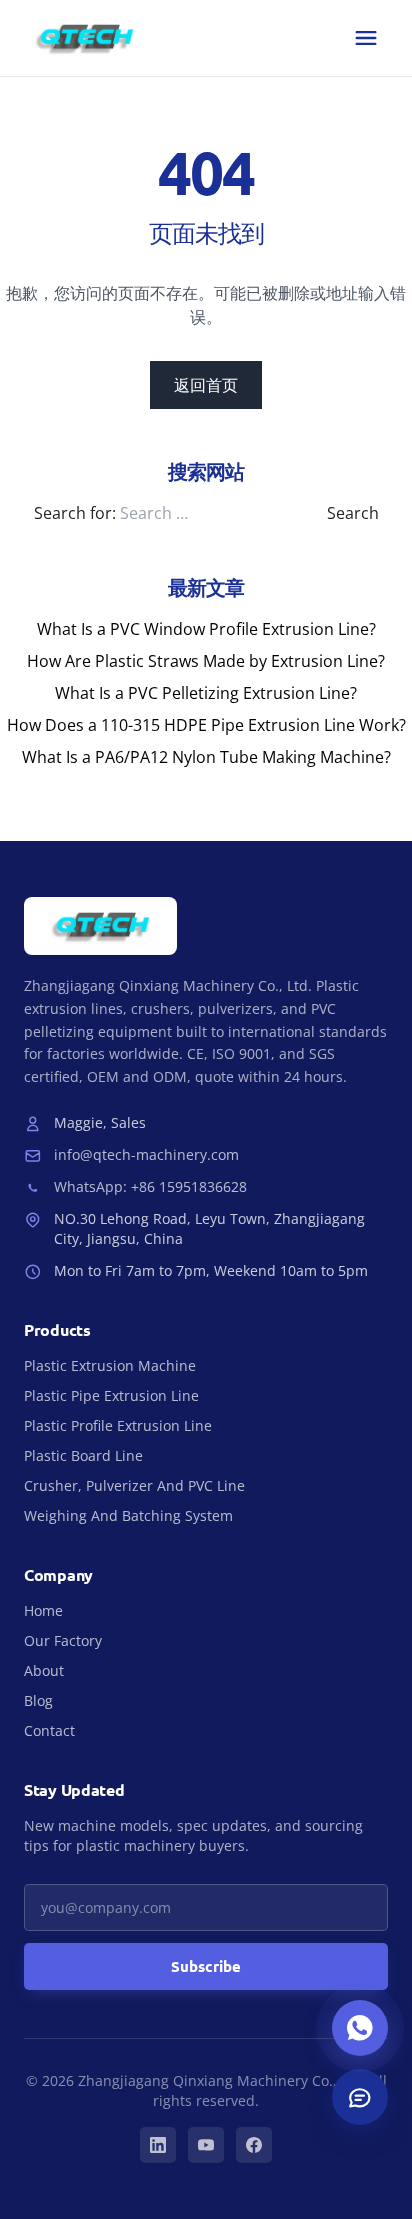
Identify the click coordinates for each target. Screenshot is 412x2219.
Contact (49, 1730)
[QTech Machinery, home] (84, 38)
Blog (38, 1700)
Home (43, 1610)
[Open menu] (366, 38)
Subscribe (206, 1966)
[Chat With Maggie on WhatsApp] (360, 2028)
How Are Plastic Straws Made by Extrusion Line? (206, 661)
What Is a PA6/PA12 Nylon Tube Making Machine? (206, 757)
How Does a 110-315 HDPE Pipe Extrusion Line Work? (206, 725)
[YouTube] (206, 2145)
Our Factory (63, 1640)
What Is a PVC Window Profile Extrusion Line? (206, 629)
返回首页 (206, 385)
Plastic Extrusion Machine (110, 1365)
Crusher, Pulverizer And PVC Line (134, 1485)
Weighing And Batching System (128, 1515)
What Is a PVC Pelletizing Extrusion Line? (206, 693)
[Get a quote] (360, 2097)
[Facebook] (254, 2145)
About (44, 1670)
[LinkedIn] (158, 2145)
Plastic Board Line (83, 1455)
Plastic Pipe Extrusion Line (111, 1395)
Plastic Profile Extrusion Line (118, 1425)
